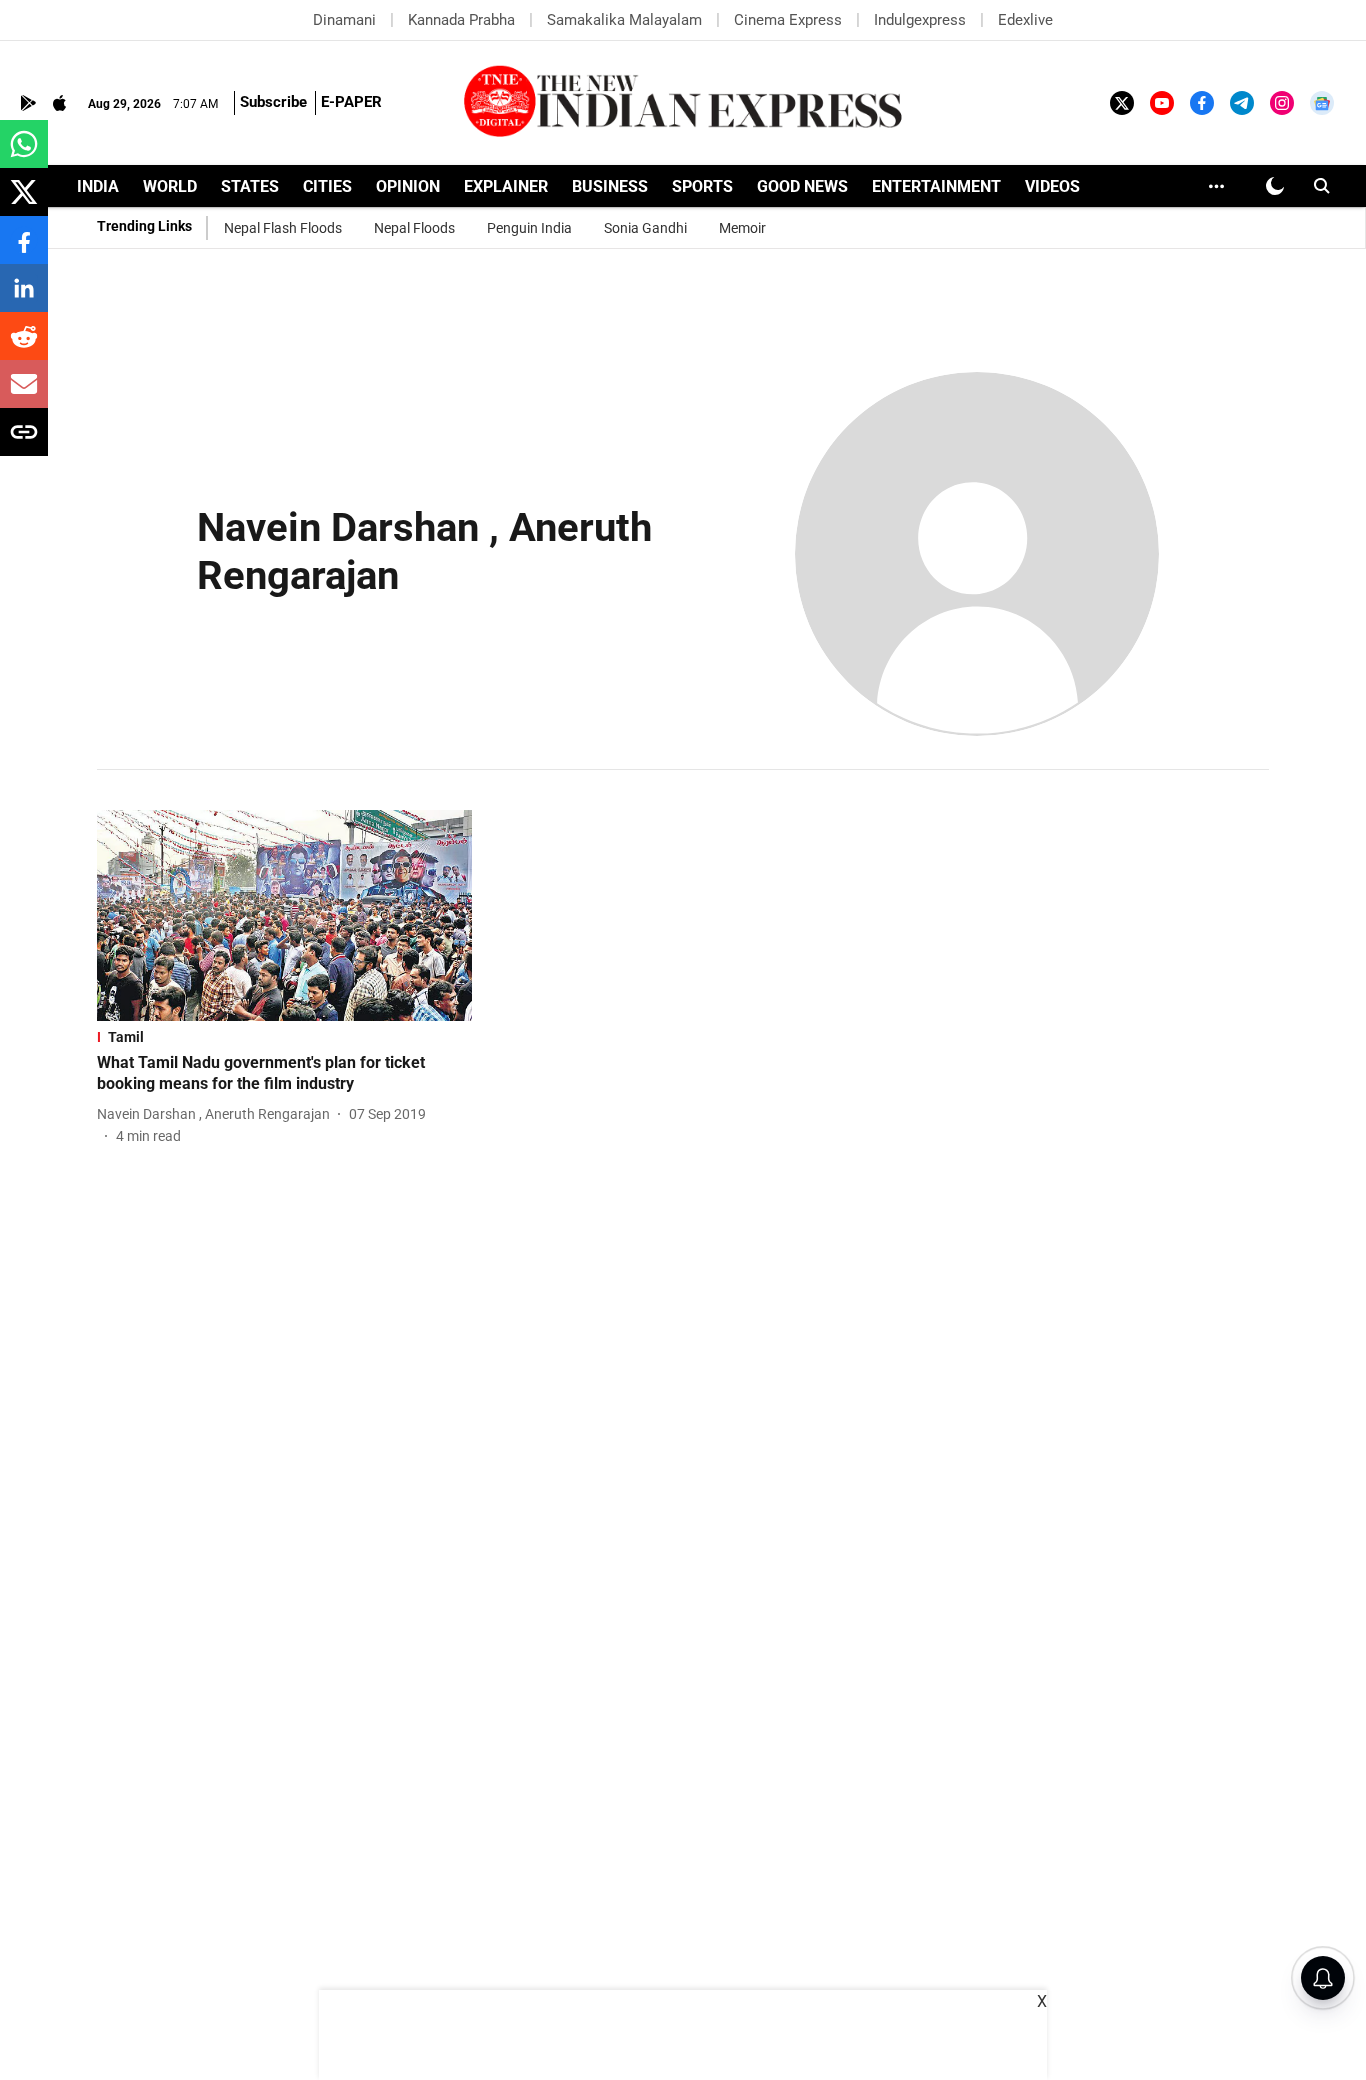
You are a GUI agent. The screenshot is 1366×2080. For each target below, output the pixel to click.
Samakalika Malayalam (624, 20)
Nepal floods (414, 228)
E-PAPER (351, 102)
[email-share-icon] (24, 394)
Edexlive (1025, 20)
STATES (250, 186)
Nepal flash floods (283, 228)
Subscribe (273, 102)
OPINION (408, 186)
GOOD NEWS (802, 186)
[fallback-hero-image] (284, 915)
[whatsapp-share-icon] (24, 154)
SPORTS (702, 186)
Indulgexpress (920, 20)
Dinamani (344, 20)
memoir (742, 228)
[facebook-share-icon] (24, 250)
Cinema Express (788, 20)
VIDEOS (1052, 186)
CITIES (327, 186)
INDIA (98, 186)
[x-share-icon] (24, 202)
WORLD (170, 186)
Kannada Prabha (461, 20)
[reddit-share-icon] (24, 346)
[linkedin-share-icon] (24, 298)
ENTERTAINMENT (936, 186)
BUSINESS (610, 186)
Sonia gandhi (645, 228)
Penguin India (529, 228)
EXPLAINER (506, 186)
